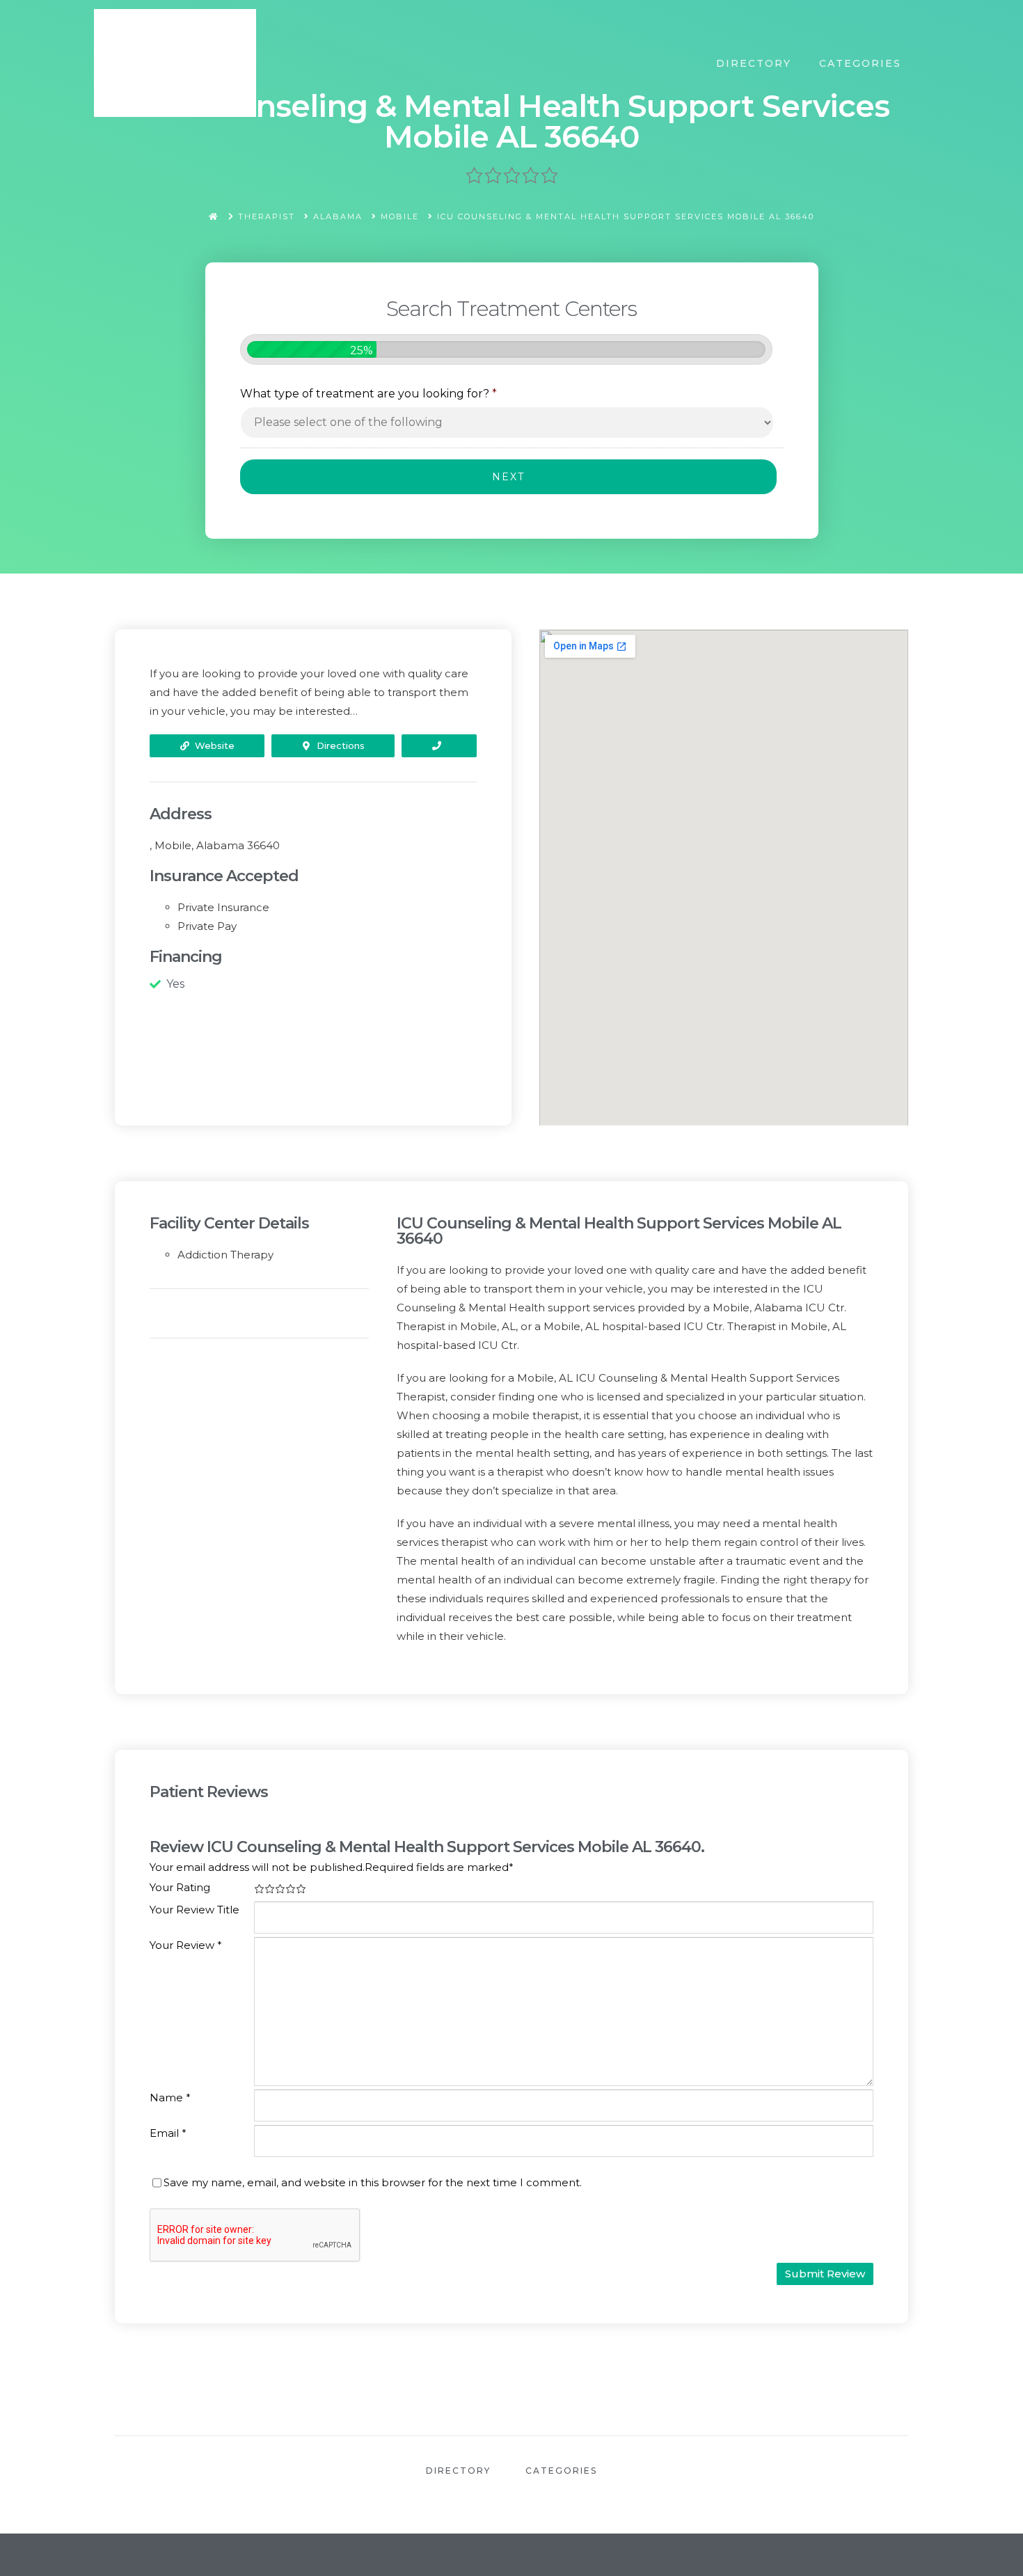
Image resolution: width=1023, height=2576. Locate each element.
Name (170, 2097)
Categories (860, 63)
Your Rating (180, 1887)
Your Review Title (195, 1910)
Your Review (186, 1945)
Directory (754, 63)
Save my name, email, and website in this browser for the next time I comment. (373, 2182)
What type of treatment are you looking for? (368, 394)
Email (168, 2133)
